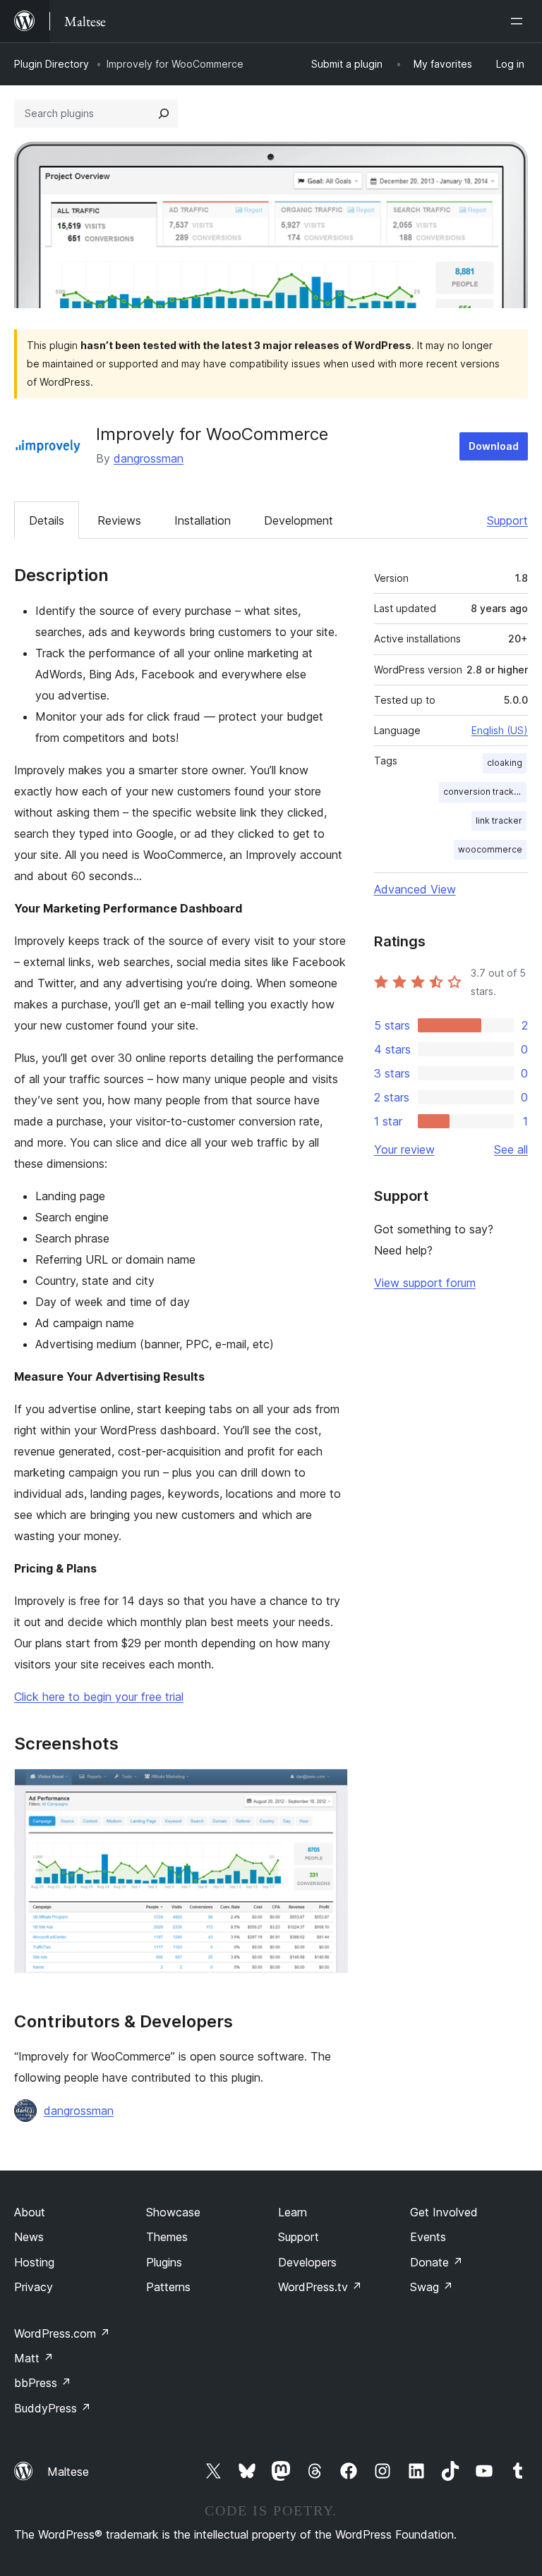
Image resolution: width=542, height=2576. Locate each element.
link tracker (499, 820)
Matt (34, 2358)
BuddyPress (53, 2408)
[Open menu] (519, 21)
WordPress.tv (320, 2287)
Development (299, 520)
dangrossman (149, 458)
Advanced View (415, 889)
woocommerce (490, 849)
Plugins (164, 2262)
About (30, 2212)
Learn (293, 2212)
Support (507, 520)
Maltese (68, 2472)
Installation (203, 520)
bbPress (43, 2383)
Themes (167, 2237)
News (29, 2237)
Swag (432, 2287)
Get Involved (444, 2212)
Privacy (34, 2287)
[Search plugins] (164, 114)
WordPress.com (62, 2333)
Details (47, 520)
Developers (307, 2262)
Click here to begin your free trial (99, 1697)
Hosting (34, 2262)
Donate (436, 2262)
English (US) (500, 730)
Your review (404, 1149)
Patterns (168, 2287)
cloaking (505, 763)
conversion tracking (485, 792)
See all (511, 1149)
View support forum (425, 1283)
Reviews (119, 520)
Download (494, 446)
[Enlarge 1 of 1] (329, 1788)
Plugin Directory (52, 64)
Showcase (173, 2212)
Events (428, 2237)
